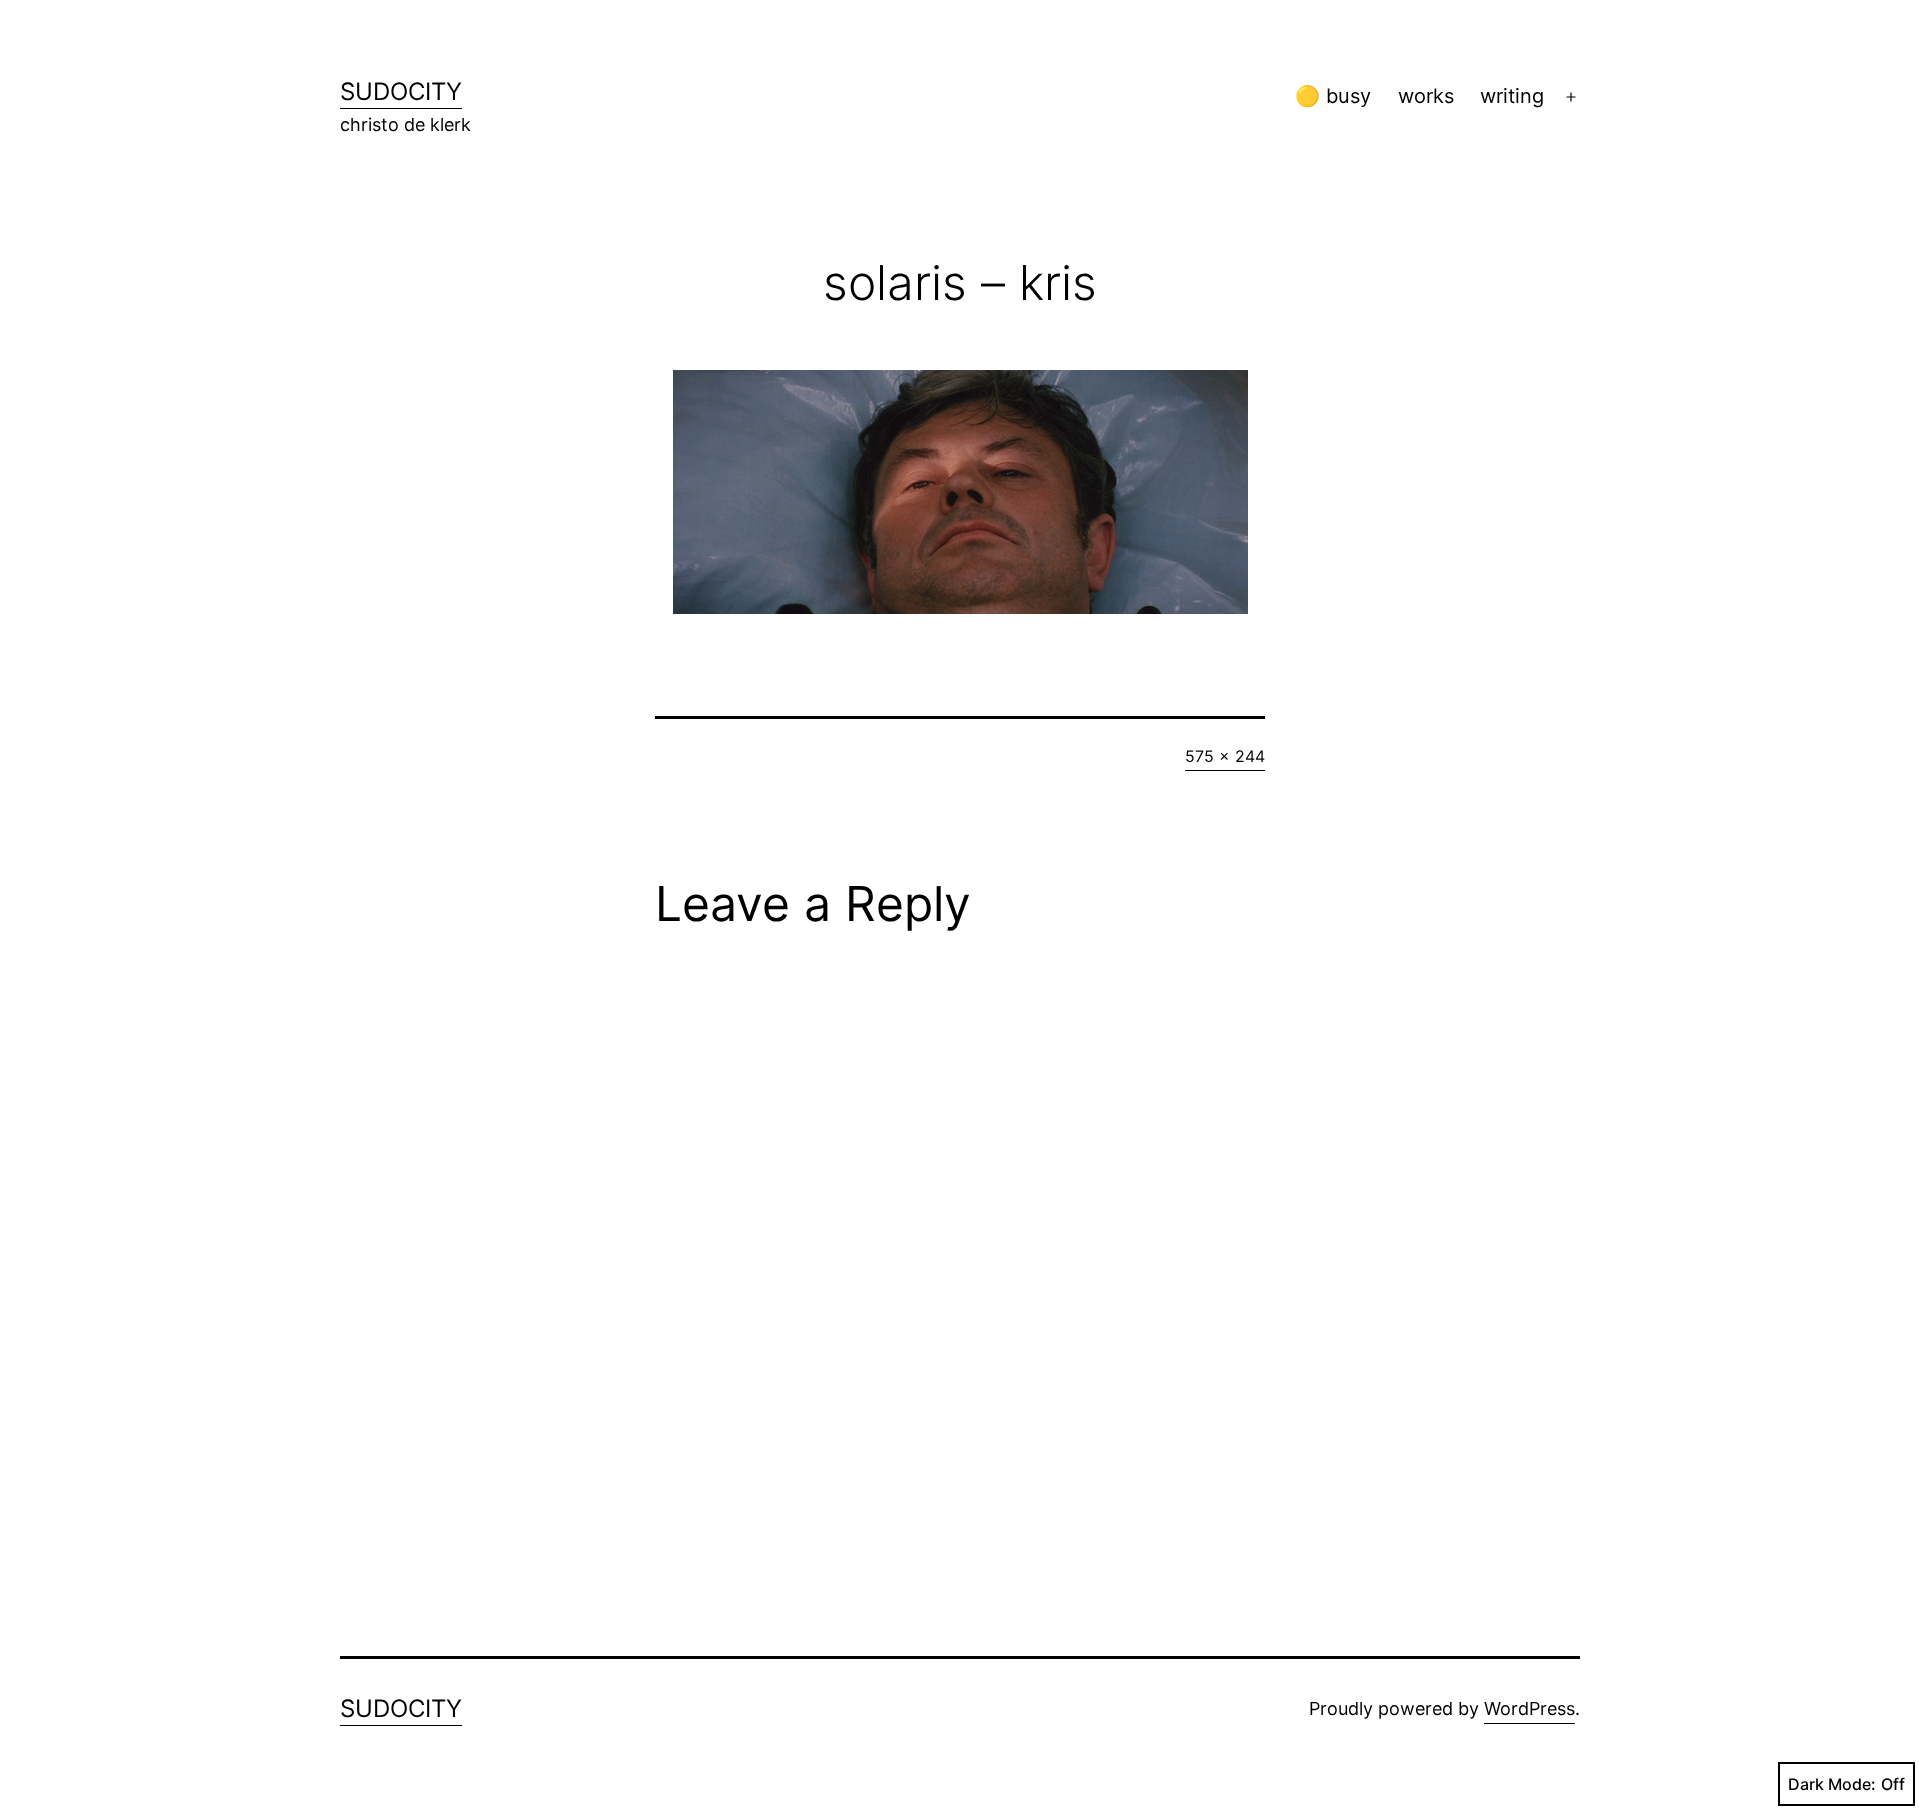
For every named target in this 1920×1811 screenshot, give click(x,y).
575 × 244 (1225, 756)
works (1426, 96)
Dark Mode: (1832, 1784)
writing (1512, 96)
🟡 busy (1333, 96)
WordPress (1529, 1708)
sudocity (401, 91)
